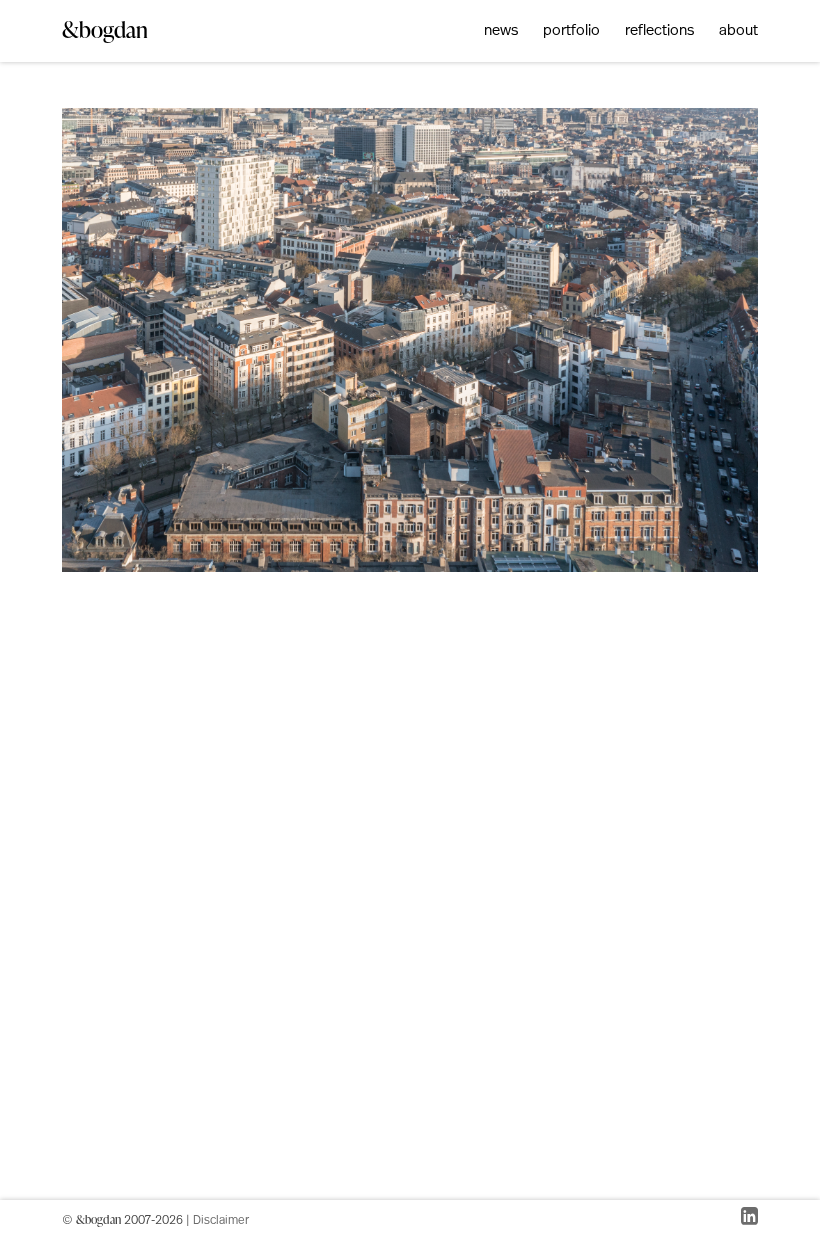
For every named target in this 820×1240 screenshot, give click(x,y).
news (501, 31)
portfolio (571, 31)
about (738, 31)
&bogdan (105, 29)
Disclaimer (221, 1221)
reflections (659, 31)
